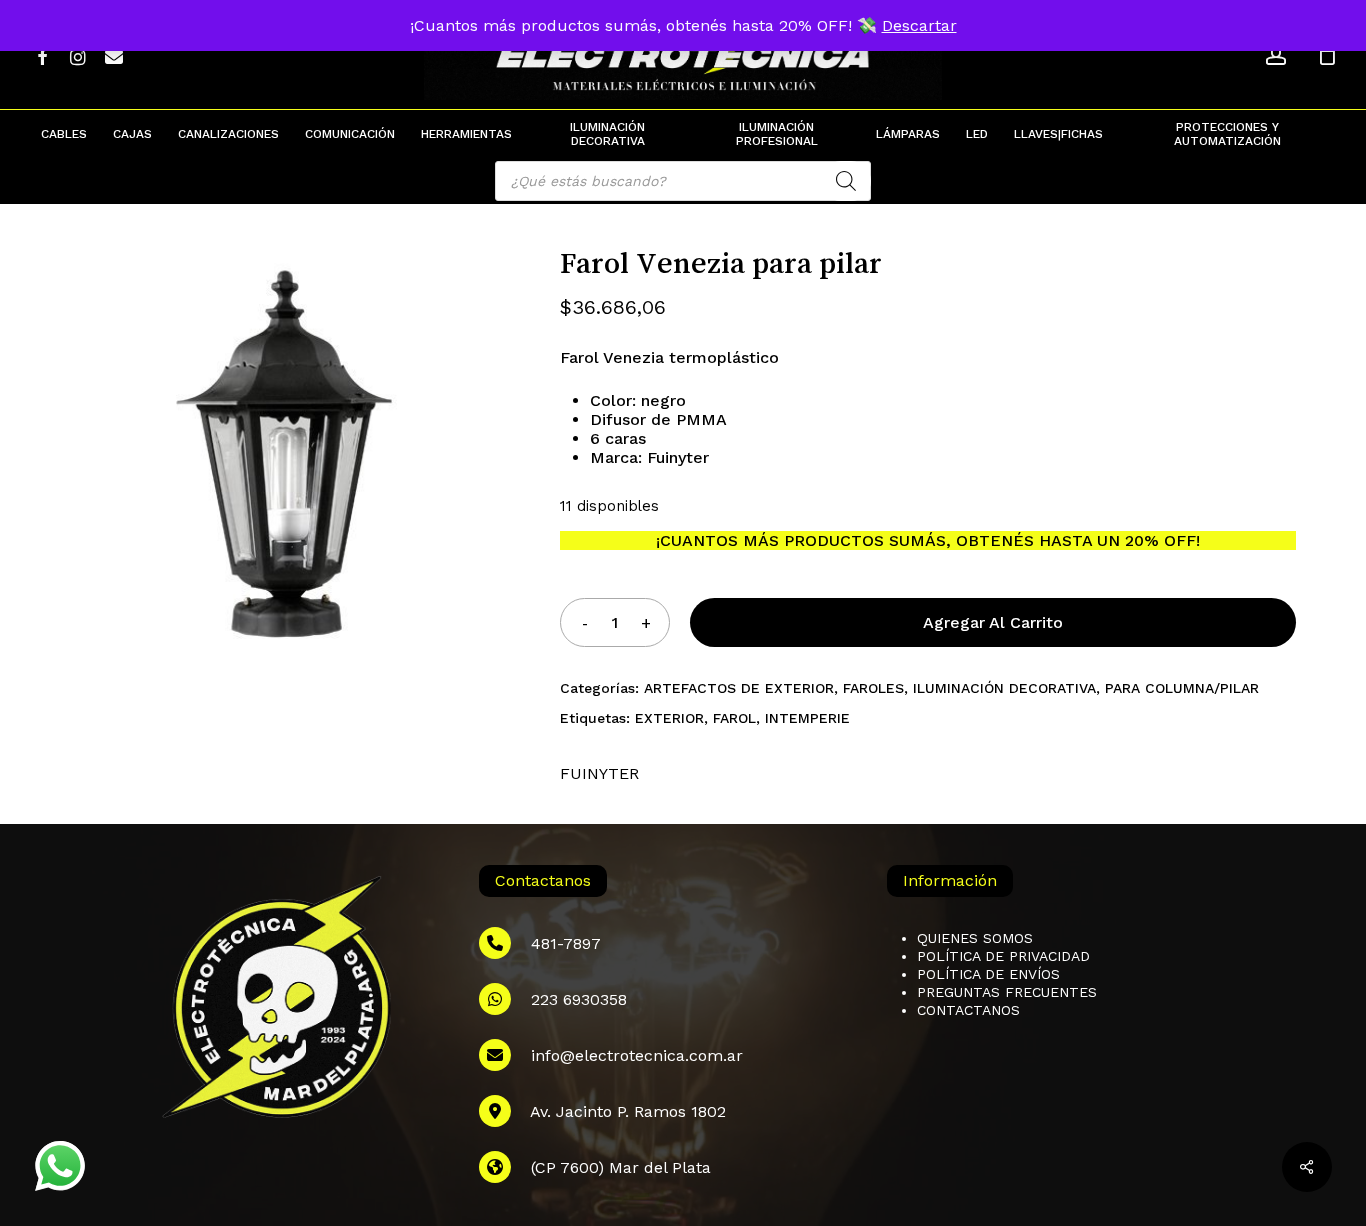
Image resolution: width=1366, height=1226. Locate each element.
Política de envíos (988, 974)
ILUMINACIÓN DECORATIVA (1004, 688)
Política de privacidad (1003, 956)
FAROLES (873, 688)
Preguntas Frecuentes (1007, 992)
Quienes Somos (975, 938)
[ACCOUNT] (1276, 55)
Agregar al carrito (993, 622)
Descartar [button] (919, 25)
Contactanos (968, 1010)
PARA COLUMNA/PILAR (1182, 688)
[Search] (846, 181)
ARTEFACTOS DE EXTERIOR (739, 688)
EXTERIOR (669, 718)
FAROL (734, 718)
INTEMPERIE (807, 718)
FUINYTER (599, 773)
